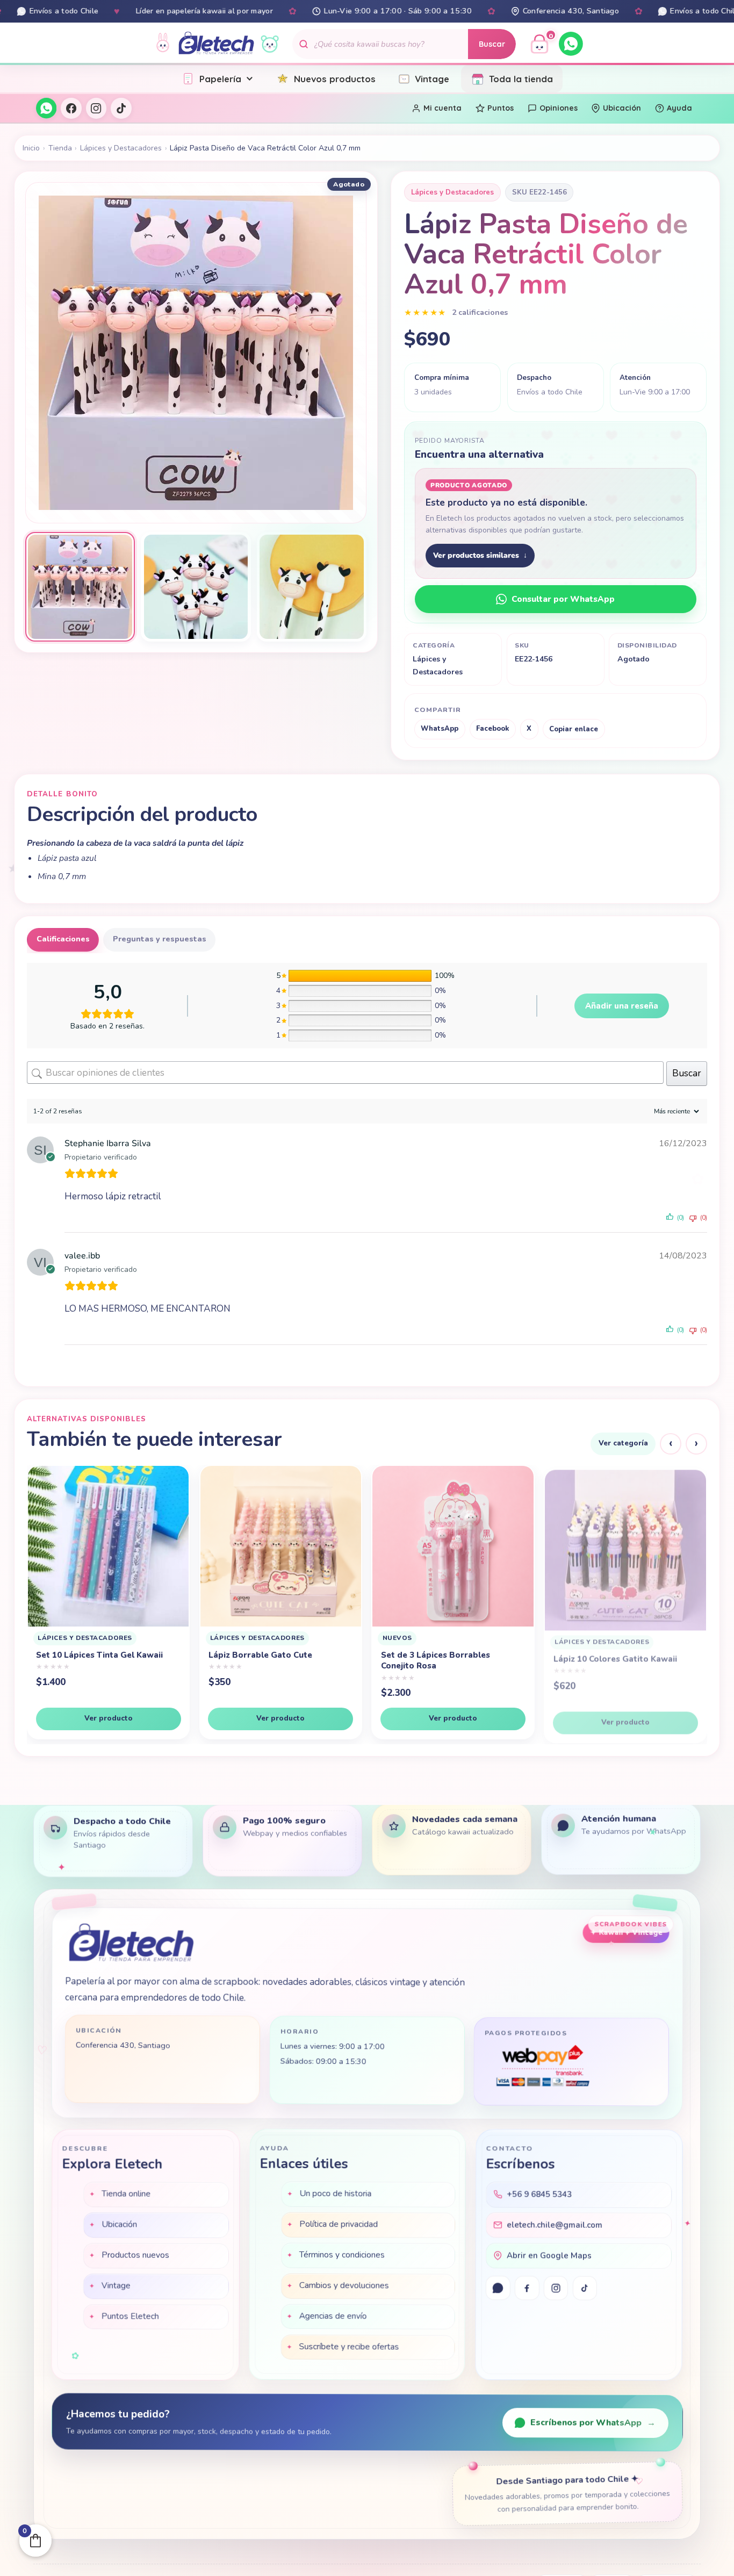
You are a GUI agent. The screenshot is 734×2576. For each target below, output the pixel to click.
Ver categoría (623, 1443)
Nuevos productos (335, 79)
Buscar (492, 44)
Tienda (60, 148)
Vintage (432, 79)
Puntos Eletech (130, 2317)
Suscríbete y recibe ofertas (349, 2348)
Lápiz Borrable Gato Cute (88, 1655)
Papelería (220, 79)
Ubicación (622, 108)
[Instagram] (96, 108)
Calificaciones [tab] (63, 939)
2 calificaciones (480, 312)
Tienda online (126, 2194)
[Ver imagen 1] (80, 587)
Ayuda (679, 108)
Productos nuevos (135, 2256)
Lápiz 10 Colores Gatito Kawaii (443, 1655)
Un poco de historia (335, 2195)
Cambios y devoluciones (344, 2287)
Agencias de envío (333, 2318)
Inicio (31, 148)
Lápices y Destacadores (121, 148)
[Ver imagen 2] (196, 587)
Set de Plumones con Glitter (610, 1665)
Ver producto (109, 1718)
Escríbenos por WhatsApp (593, 2423)
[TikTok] (121, 108)
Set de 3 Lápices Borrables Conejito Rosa (264, 1660)
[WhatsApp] (571, 44)
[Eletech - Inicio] (216, 44)
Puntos (501, 108)
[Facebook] (71, 108)
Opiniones (559, 108)
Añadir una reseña (622, 1006)
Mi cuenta (442, 108)
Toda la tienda (521, 79)
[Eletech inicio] (131, 1946)
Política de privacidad (339, 2226)
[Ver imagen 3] (312, 587)
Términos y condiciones (342, 2256)
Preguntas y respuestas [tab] (160, 939)
